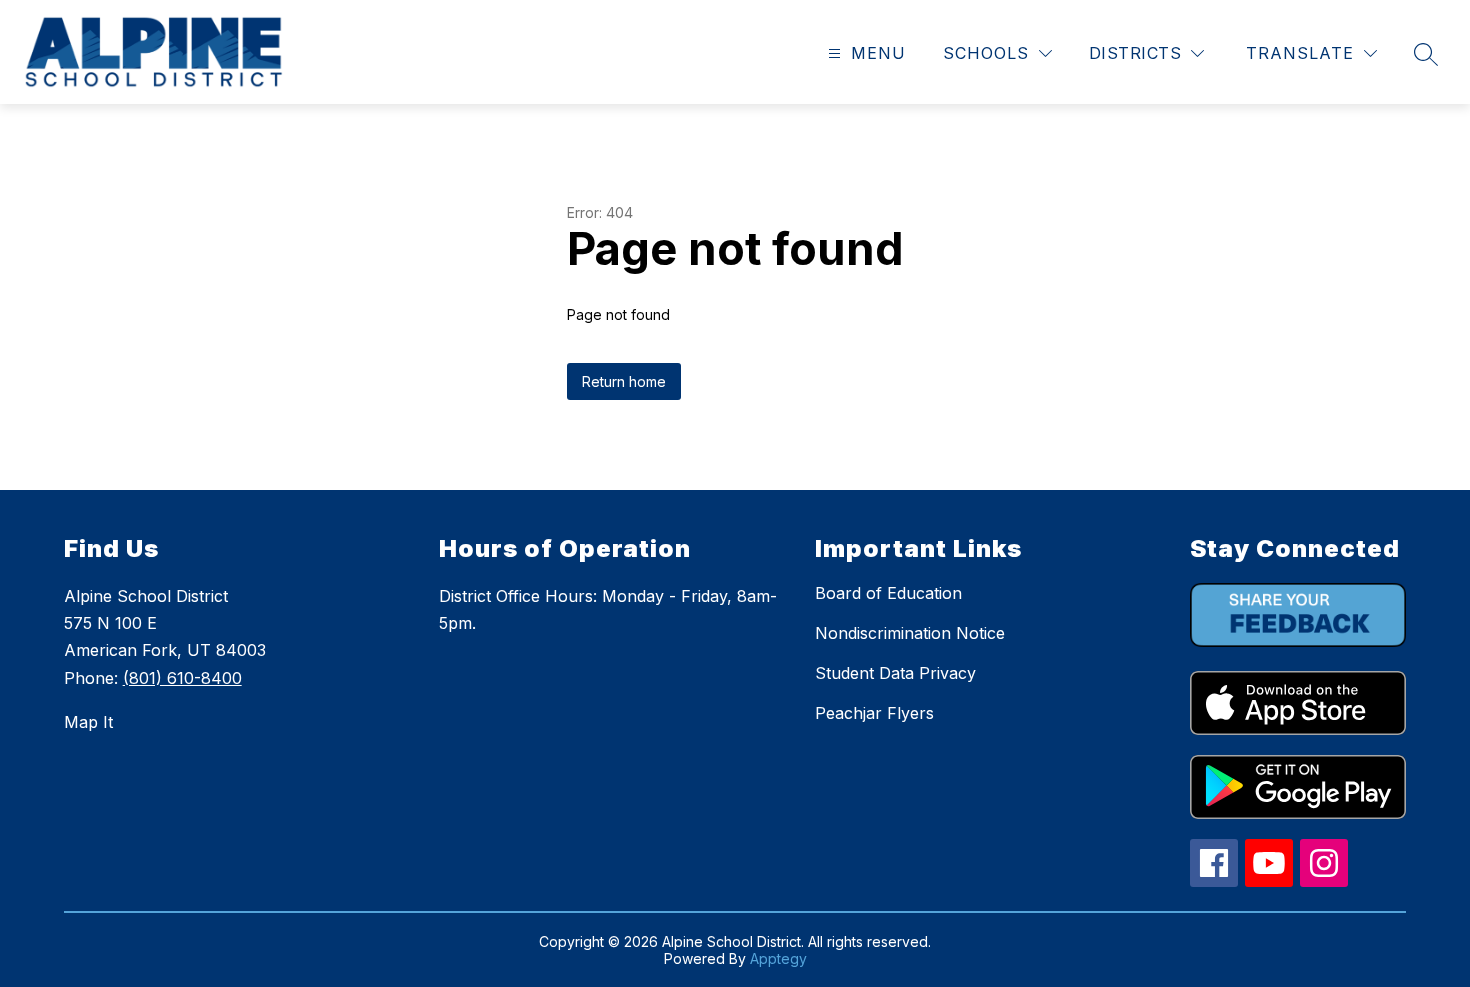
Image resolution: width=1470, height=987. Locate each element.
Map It (88, 722)
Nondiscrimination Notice (910, 633)
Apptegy (778, 958)
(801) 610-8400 (182, 678)
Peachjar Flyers (874, 713)
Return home (624, 381)
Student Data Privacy (895, 673)
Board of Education (888, 593)
